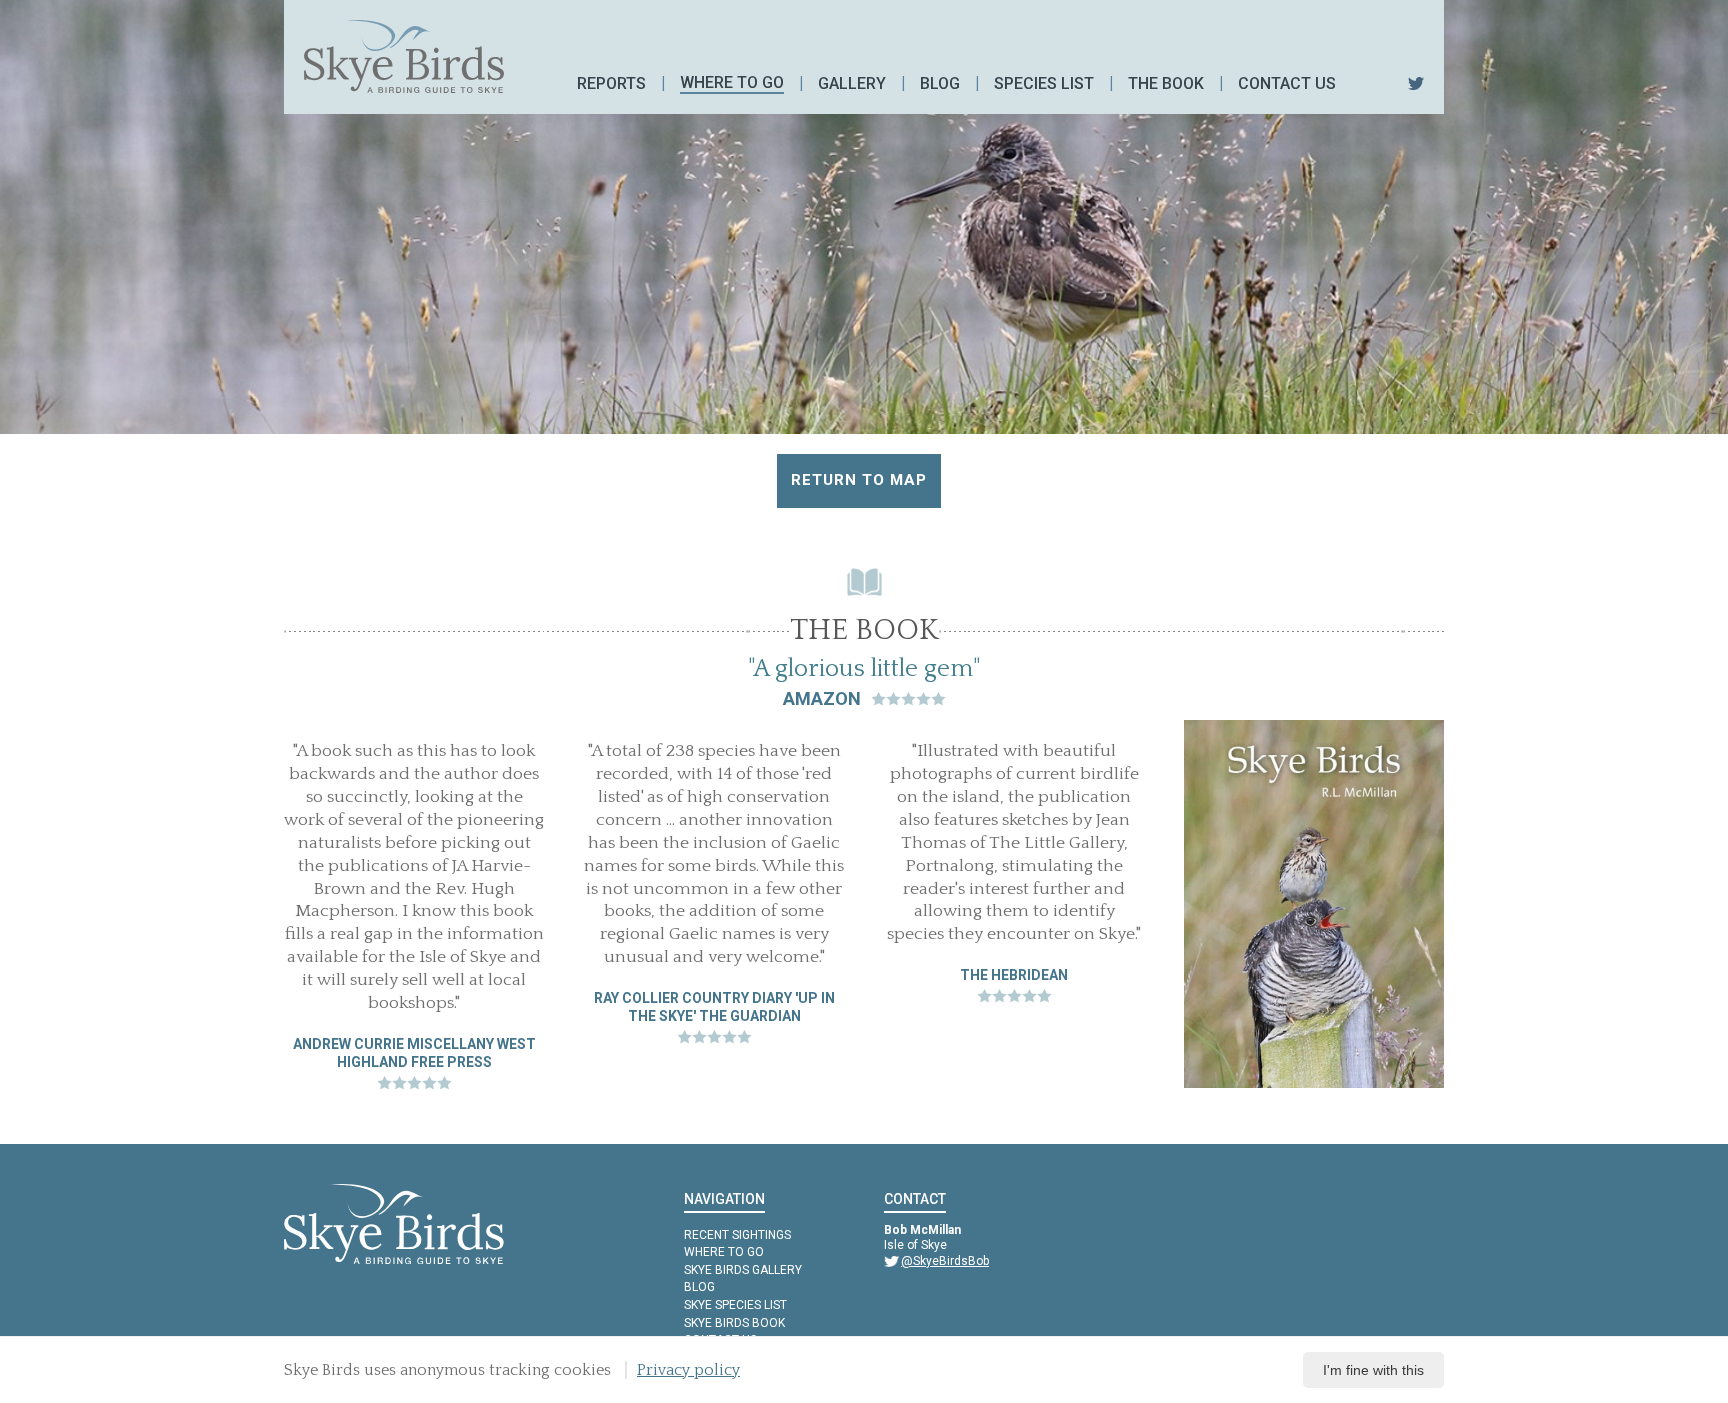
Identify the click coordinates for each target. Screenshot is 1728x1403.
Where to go (732, 82)
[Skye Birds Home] (404, 56)
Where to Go (724, 1252)
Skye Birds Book (734, 1323)
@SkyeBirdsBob (945, 1261)
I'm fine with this (1373, 1370)
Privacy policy (688, 1370)
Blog (940, 83)
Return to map (859, 480)
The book (1166, 83)
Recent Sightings (737, 1235)
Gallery (852, 83)
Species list (1044, 83)
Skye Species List (735, 1305)
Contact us (1287, 83)
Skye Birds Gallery (743, 1270)
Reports (611, 83)
